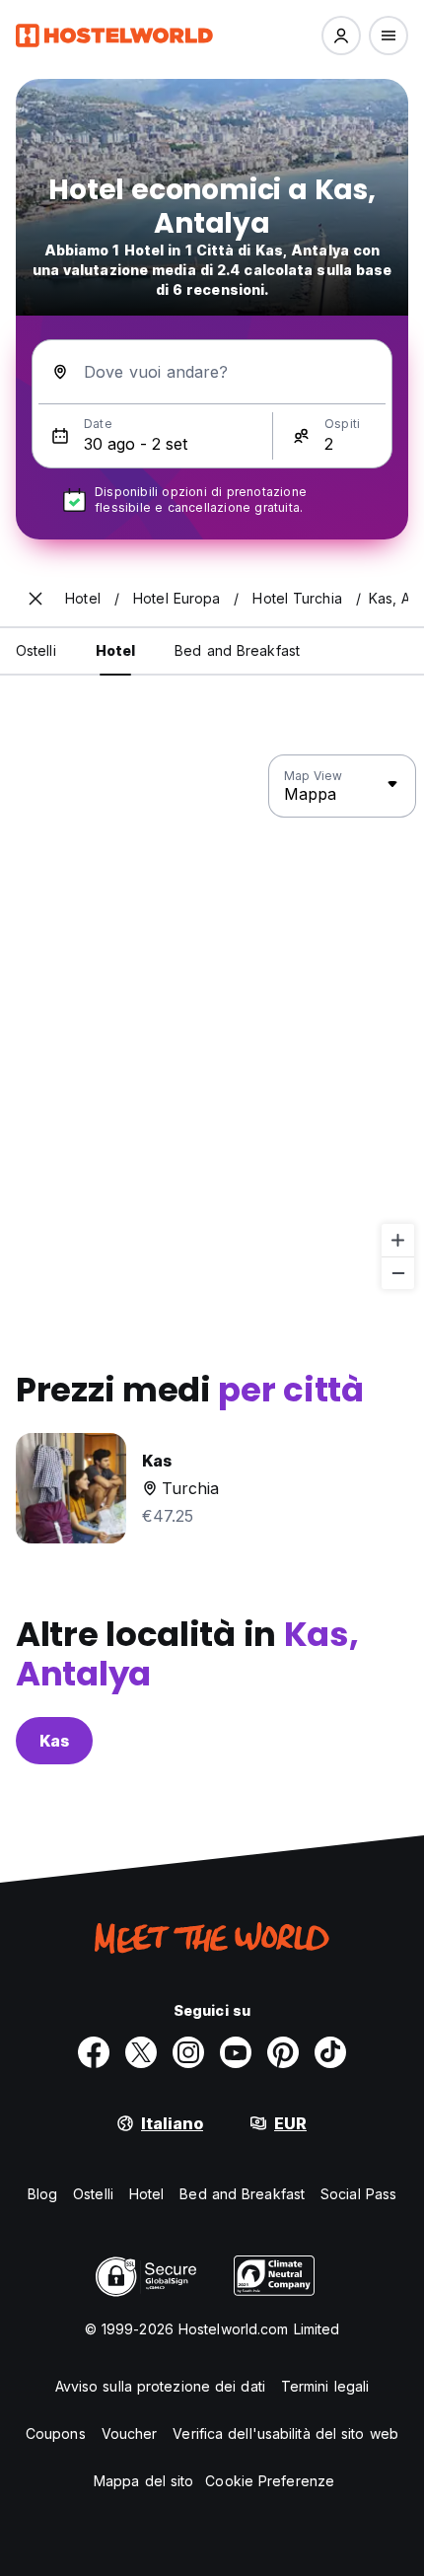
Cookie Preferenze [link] (270, 2481)
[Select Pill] (341, 36)
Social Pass (358, 2194)
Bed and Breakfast (242, 2194)
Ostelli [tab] (36, 650)
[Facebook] (94, 2052)
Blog (42, 2194)
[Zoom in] (398, 1240)
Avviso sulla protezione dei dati (160, 2386)
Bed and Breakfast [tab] (237, 650)
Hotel (147, 2194)
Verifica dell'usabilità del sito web (285, 2433)
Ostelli (93, 2194)
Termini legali (325, 2386)
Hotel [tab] (116, 650)
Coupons (56, 2433)
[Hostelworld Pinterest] (283, 2052)
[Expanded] (35, 599)
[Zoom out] (398, 1273)
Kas (54, 1741)
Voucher (130, 2433)
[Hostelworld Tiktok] (330, 2052)
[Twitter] (141, 2052)
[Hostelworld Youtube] (236, 2052)
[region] (212, 1023)
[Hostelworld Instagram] (188, 2052)
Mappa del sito (143, 2481)
